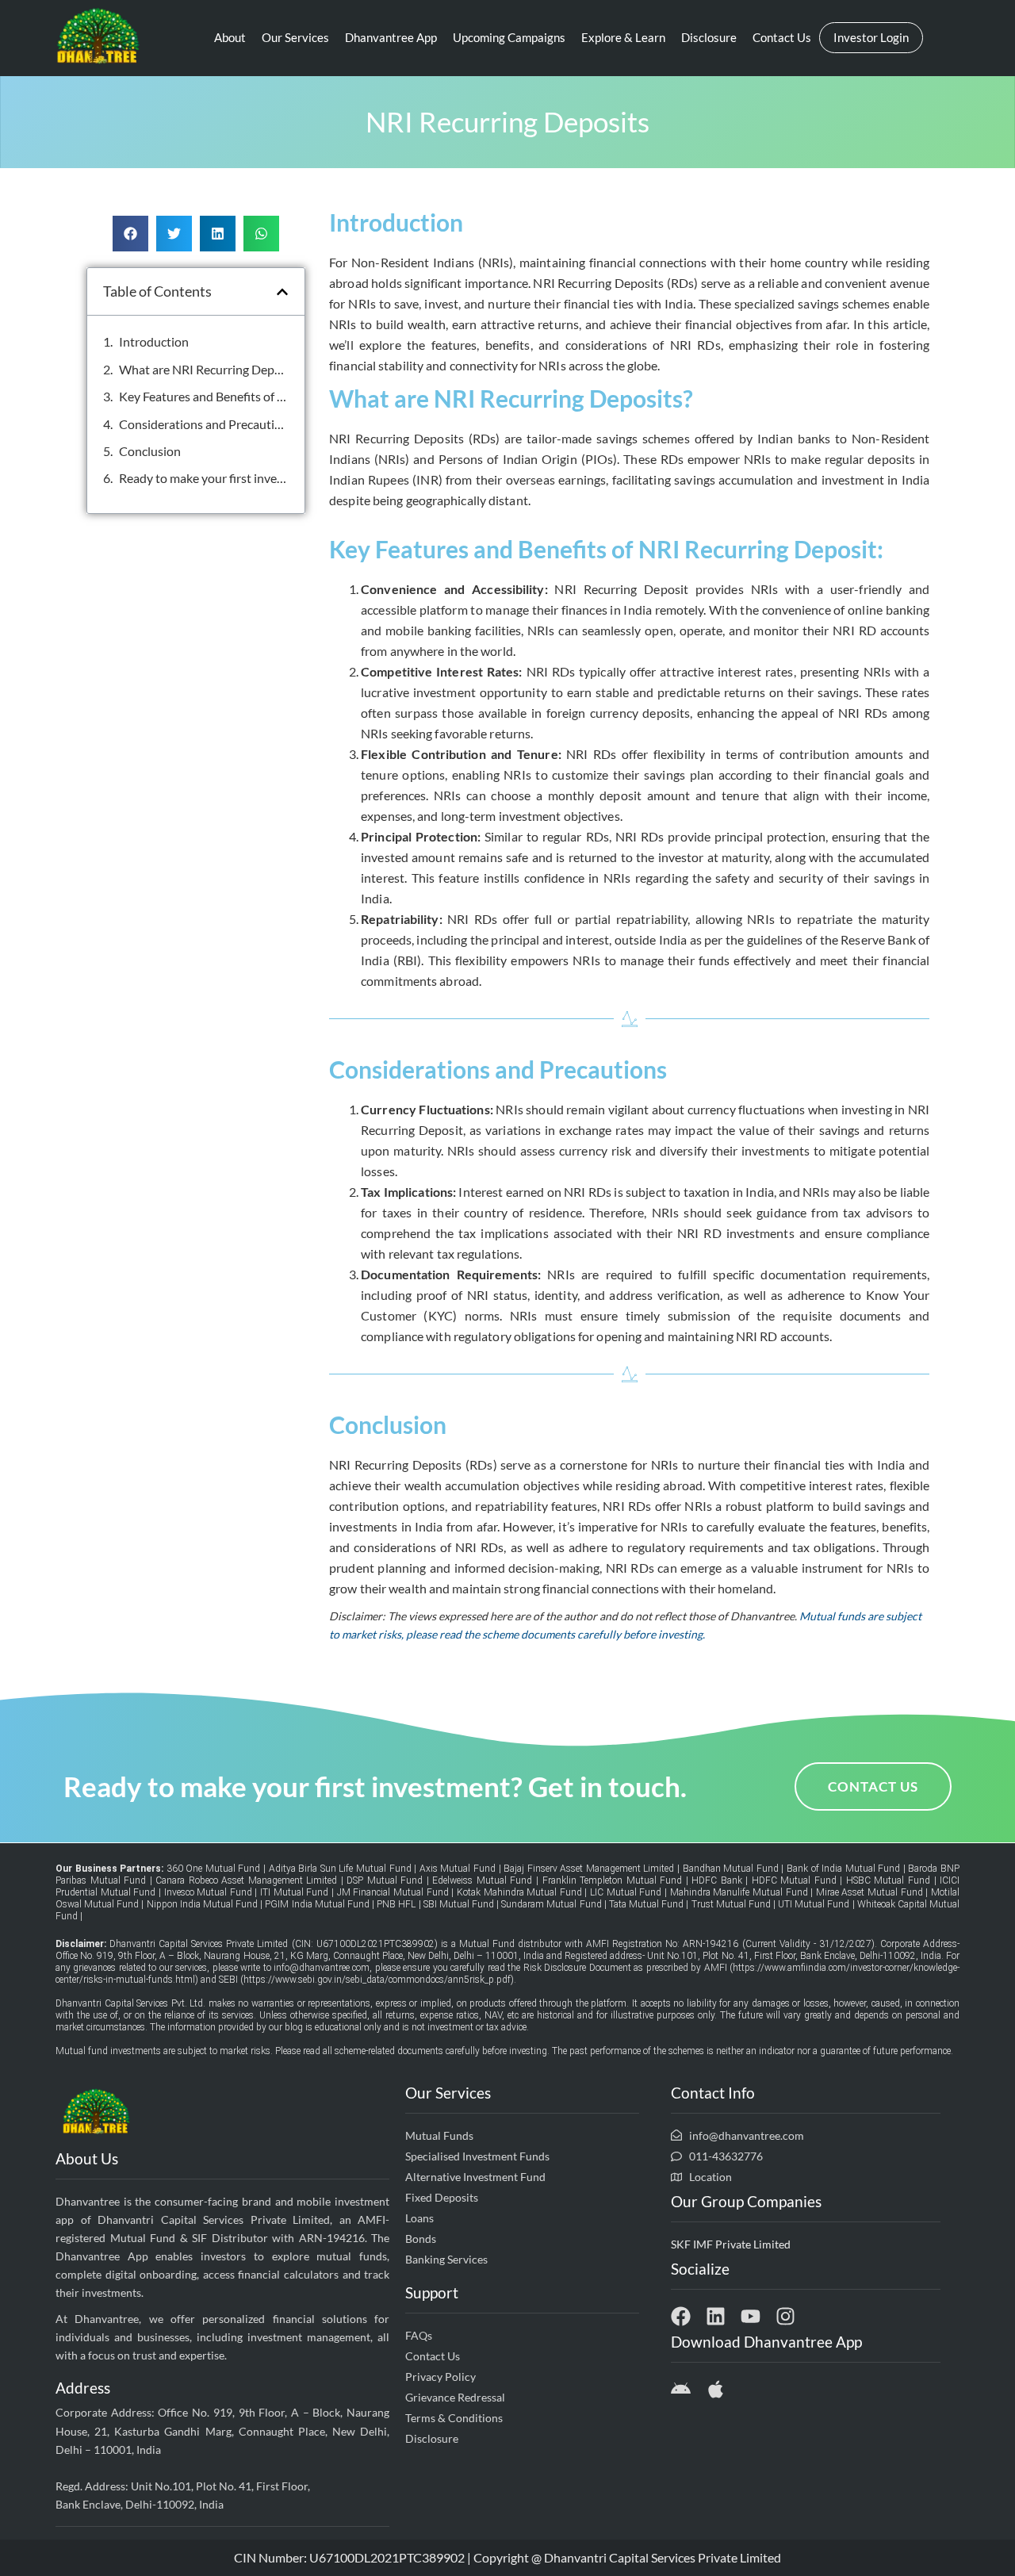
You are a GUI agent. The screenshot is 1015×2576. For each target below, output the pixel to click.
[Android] (681, 2389)
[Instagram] (785, 2316)
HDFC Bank (718, 1880)
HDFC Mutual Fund (794, 1880)
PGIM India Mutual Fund (317, 1904)
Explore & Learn (623, 37)
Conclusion (150, 451)
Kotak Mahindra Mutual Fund (519, 1892)
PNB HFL (397, 1904)
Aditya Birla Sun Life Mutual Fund (340, 1869)
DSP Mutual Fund (385, 1880)
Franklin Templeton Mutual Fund (613, 1880)
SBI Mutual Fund (459, 1904)
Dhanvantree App (391, 37)
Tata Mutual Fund (646, 1904)
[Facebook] (681, 2316)
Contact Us (782, 37)
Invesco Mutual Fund (208, 1892)
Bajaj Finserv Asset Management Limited (589, 1869)
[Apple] (716, 2389)
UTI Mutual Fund (814, 1904)
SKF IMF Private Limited (731, 2244)
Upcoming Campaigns (509, 37)
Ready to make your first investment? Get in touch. (204, 478)
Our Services (295, 37)
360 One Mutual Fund (214, 1869)
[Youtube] (751, 2316)
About (230, 37)
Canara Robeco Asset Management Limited (246, 1880)
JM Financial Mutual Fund (393, 1892)
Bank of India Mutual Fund (843, 1869)
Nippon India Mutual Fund (202, 1904)
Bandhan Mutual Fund (731, 1869)
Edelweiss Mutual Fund (482, 1880)
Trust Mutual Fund (731, 1904)
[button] (130, 234)
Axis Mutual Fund (458, 1869)
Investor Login (871, 37)
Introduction (154, 341)
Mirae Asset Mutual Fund (869, 1892)
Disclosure (709, 37)
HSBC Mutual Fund (888, 1880)
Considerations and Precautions (204, 424)
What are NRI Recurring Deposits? (204, 369)
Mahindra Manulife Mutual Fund (739, 1892)
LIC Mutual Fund (626, 1892)
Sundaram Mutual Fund (551, 1904)
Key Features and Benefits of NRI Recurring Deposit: (204, 396)
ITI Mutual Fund (294, 1892)
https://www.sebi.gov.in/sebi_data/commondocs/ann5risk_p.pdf (377, 1980)
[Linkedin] (716, 2316)
